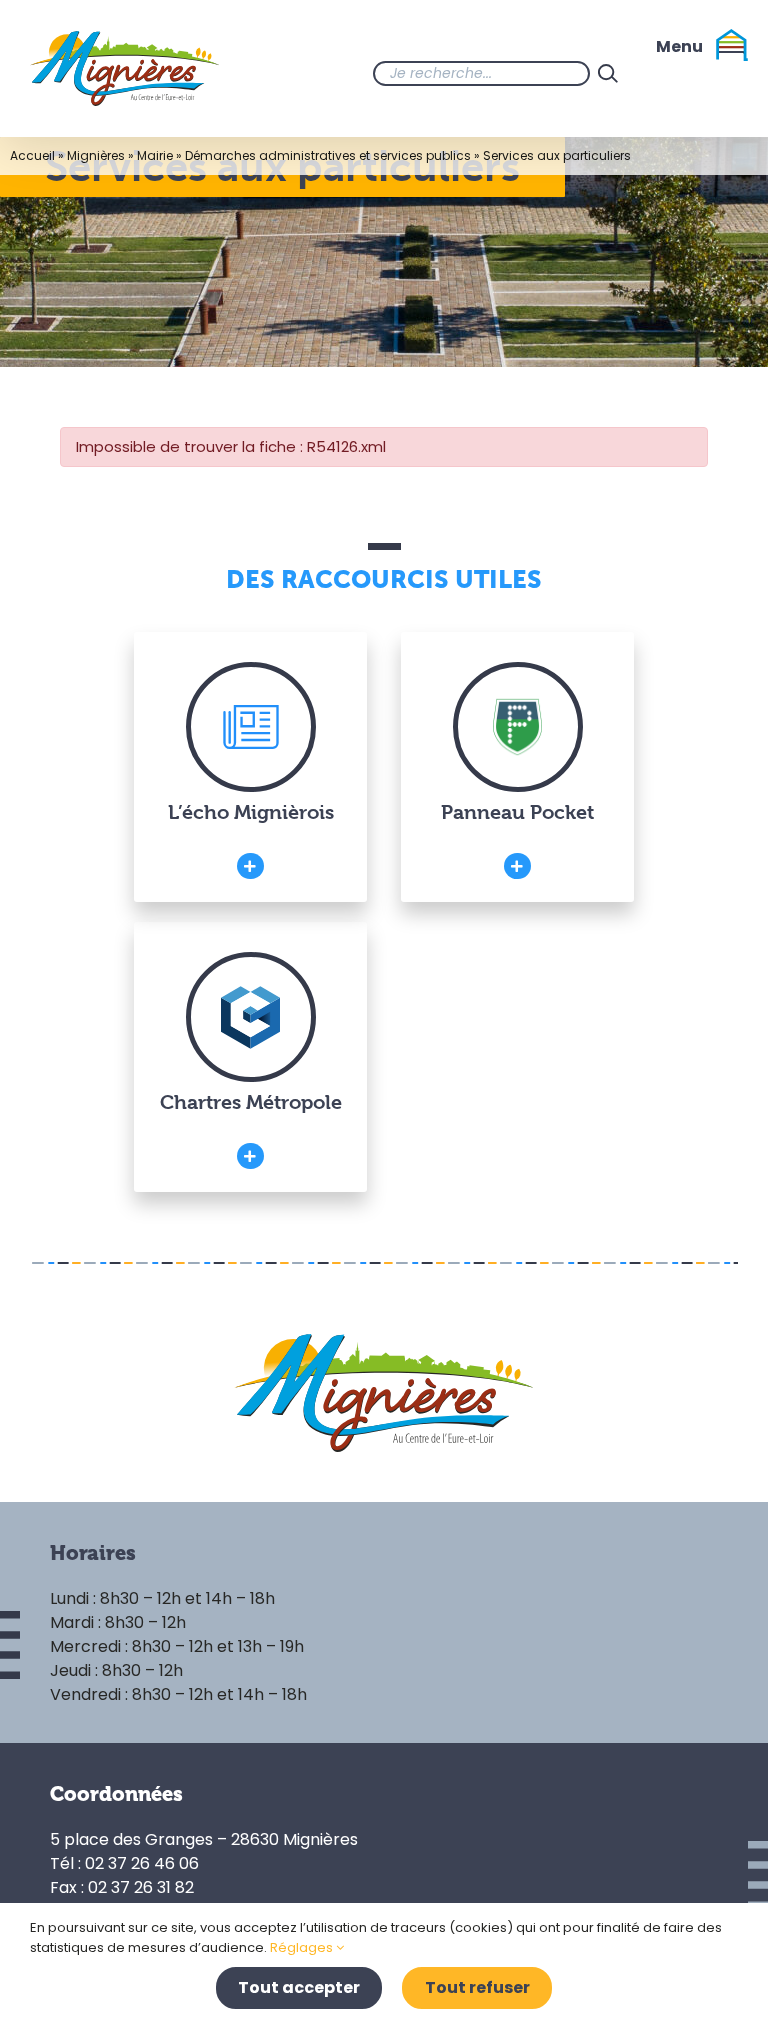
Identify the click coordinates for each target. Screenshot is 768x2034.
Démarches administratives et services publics (328, 155)
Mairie (155, 155)
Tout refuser (477, 1987)
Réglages (303, 1947)
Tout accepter (299, 1987)
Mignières (96, 155)
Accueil (32, 155)
